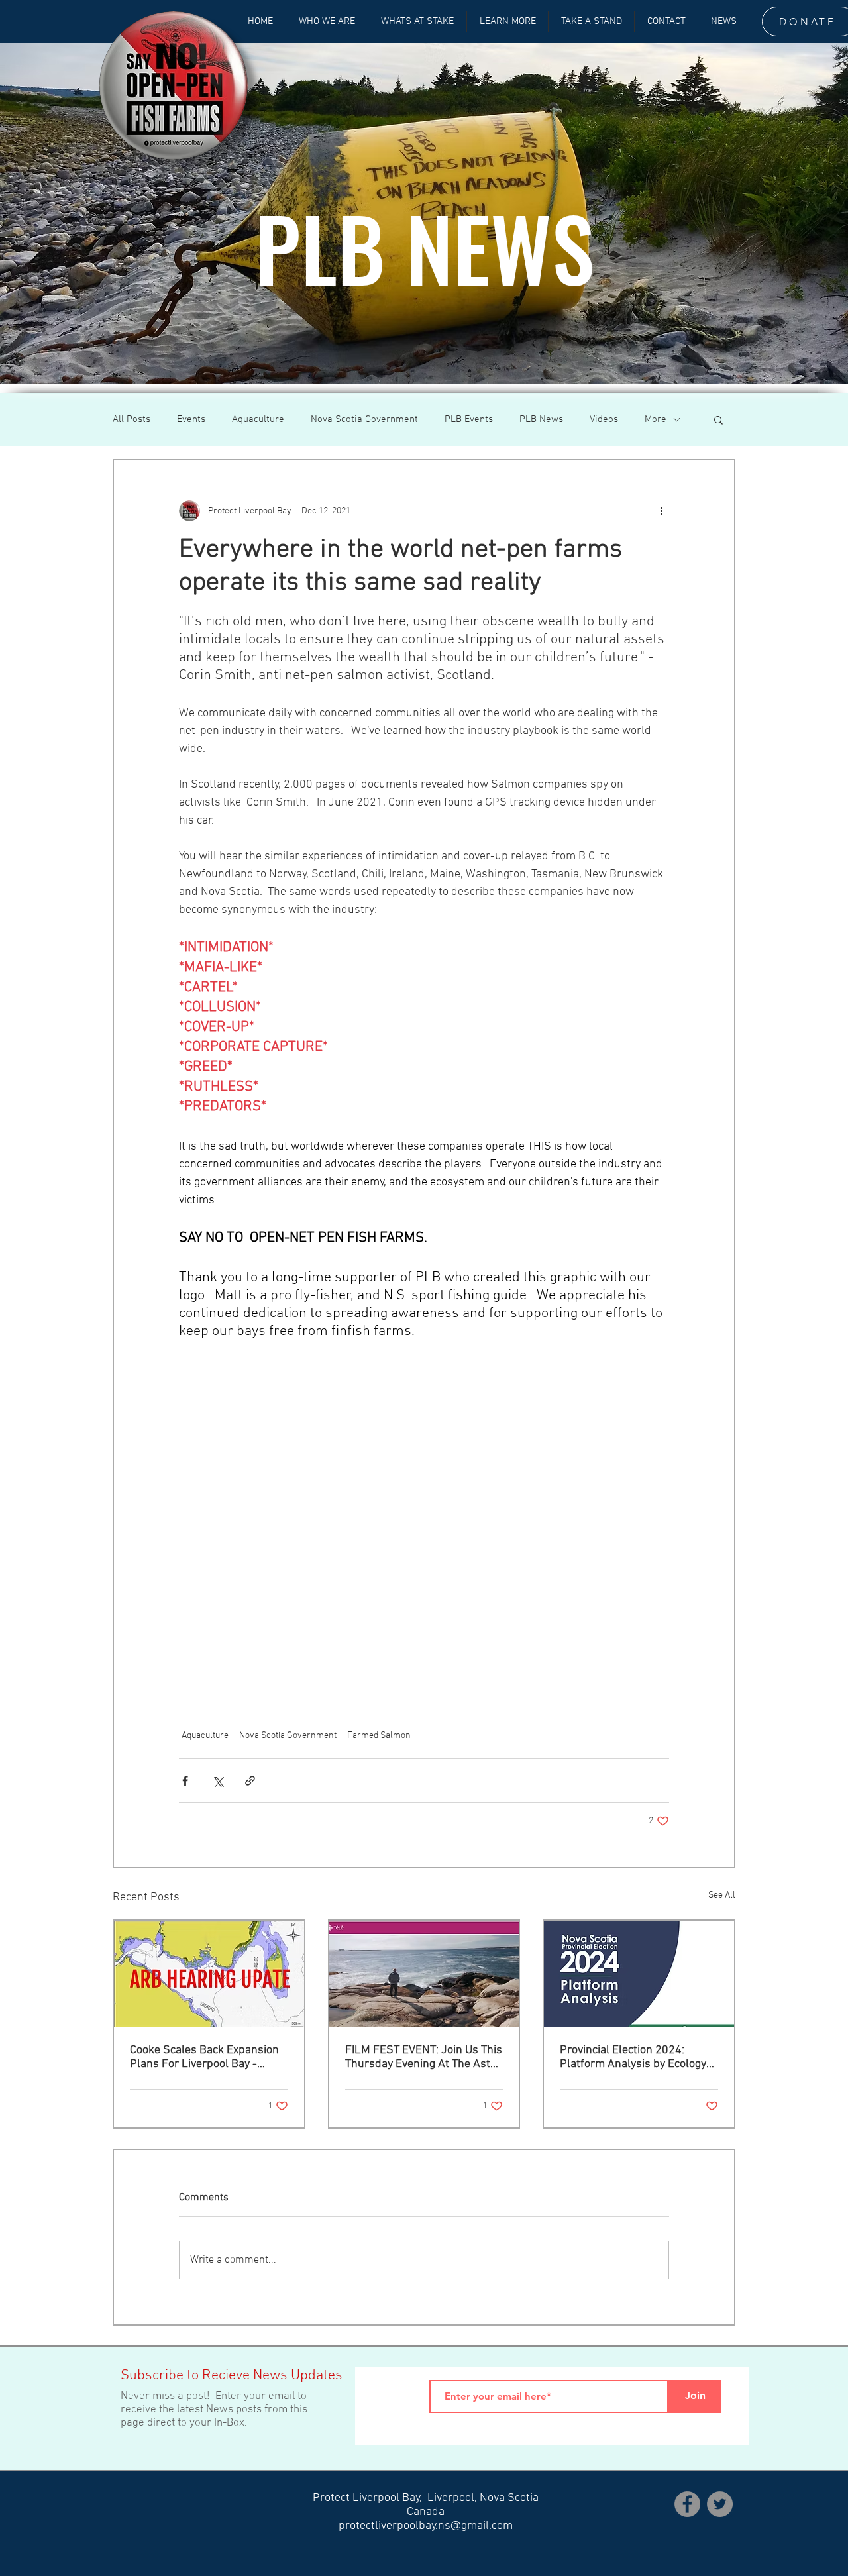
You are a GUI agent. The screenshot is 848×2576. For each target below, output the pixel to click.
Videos (604, 419)
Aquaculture (258, 419)
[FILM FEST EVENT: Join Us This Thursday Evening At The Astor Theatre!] (424, 1974)
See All (722, 1895)
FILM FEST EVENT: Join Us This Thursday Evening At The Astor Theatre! (424, 2057)
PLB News (541, 419)
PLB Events (469, 419)
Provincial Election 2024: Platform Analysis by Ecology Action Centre (633, 2057)
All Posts (132, 419)
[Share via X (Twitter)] (218, 1781)
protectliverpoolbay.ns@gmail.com (426, 2526)
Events (191, 419)
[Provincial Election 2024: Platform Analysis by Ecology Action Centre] (639, 1974)
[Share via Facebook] (185, 1781)
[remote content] (424, 1517)
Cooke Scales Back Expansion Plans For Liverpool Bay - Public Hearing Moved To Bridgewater (204, 2057)
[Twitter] (720, 2504)
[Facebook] (687, 2504)
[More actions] (661, 511)
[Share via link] (250, 1781)
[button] (718, 419)
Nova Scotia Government (364, 419)
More (656, 419)
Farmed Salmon (379, 1736)
